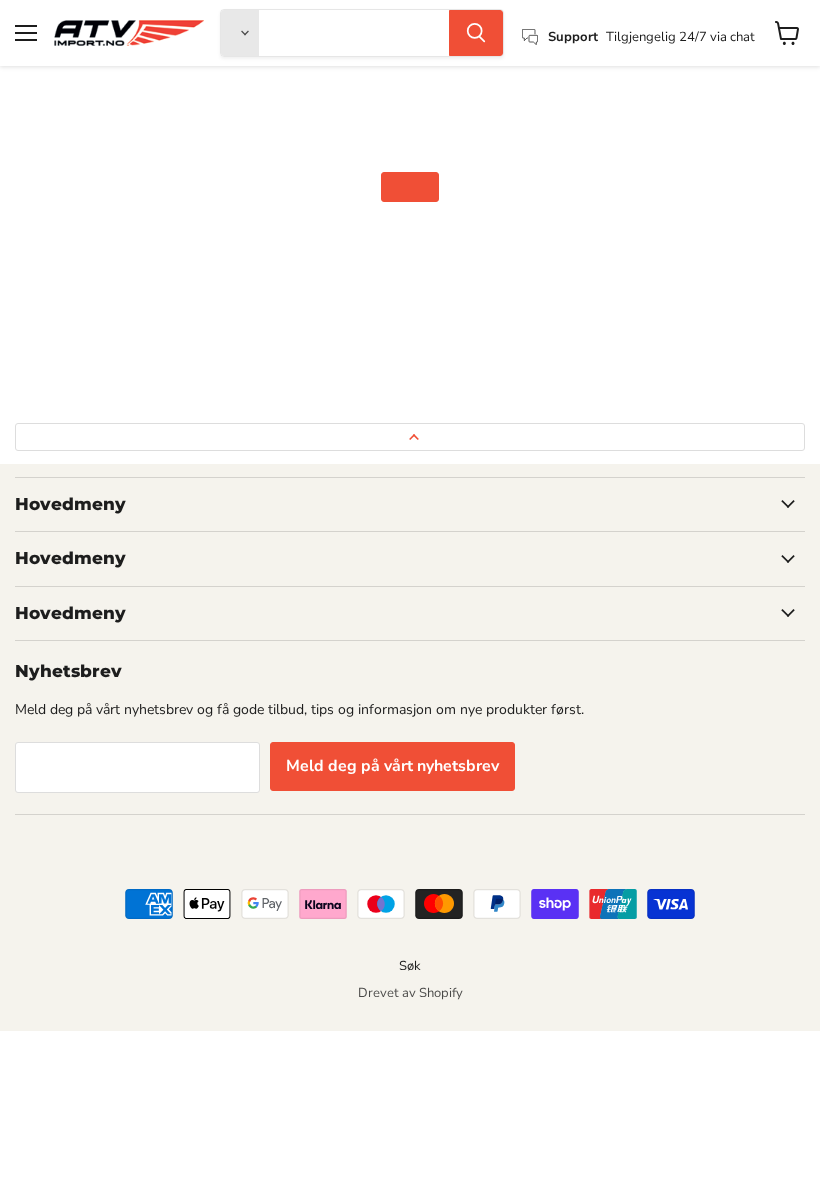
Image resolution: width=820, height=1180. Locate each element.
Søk (410, 966)
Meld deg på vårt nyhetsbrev (392, 766)
